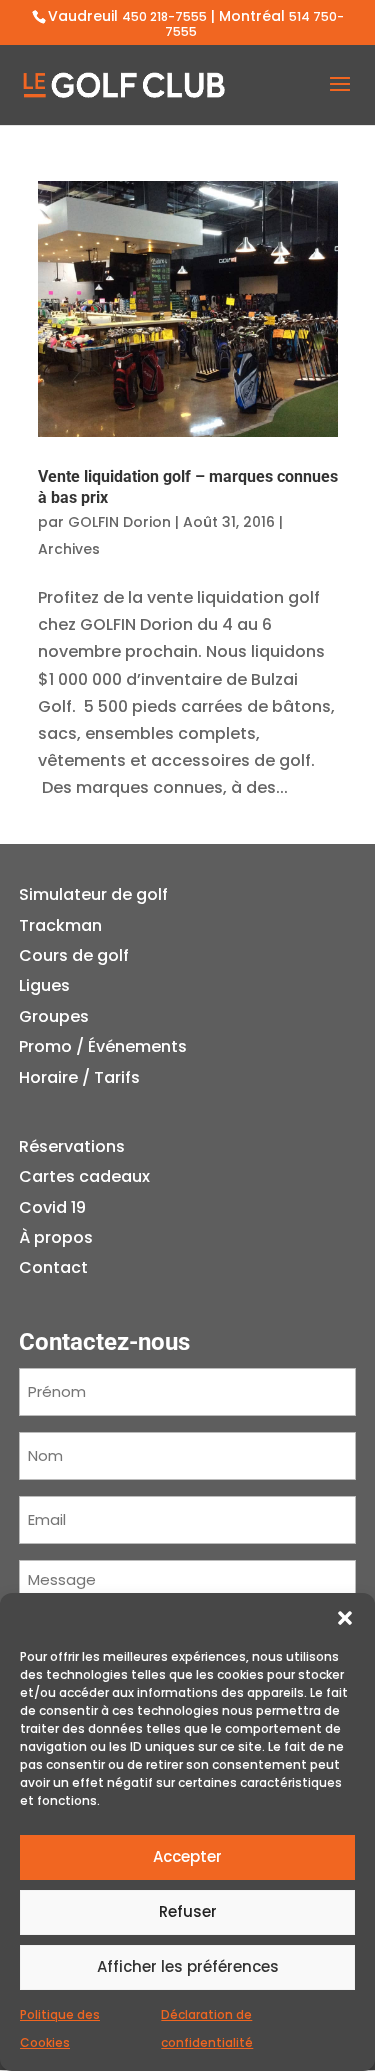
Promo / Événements (103, 1046)
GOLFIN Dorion (119, 522)
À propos (56, 1237)
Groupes (54, 1016)
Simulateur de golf (93, 894)
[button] (345, 1618)
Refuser (188, 1911)
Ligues (44, 985)
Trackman (60, 925)
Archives (69, 549)
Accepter (187, 1856)
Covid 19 (52, 1207)
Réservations (72, 1146)
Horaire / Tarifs (79, 1077)
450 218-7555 (164, 16)
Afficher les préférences (188, 1966)
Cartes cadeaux (84, 1176)
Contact (53, 1267)
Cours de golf (74, 955)
